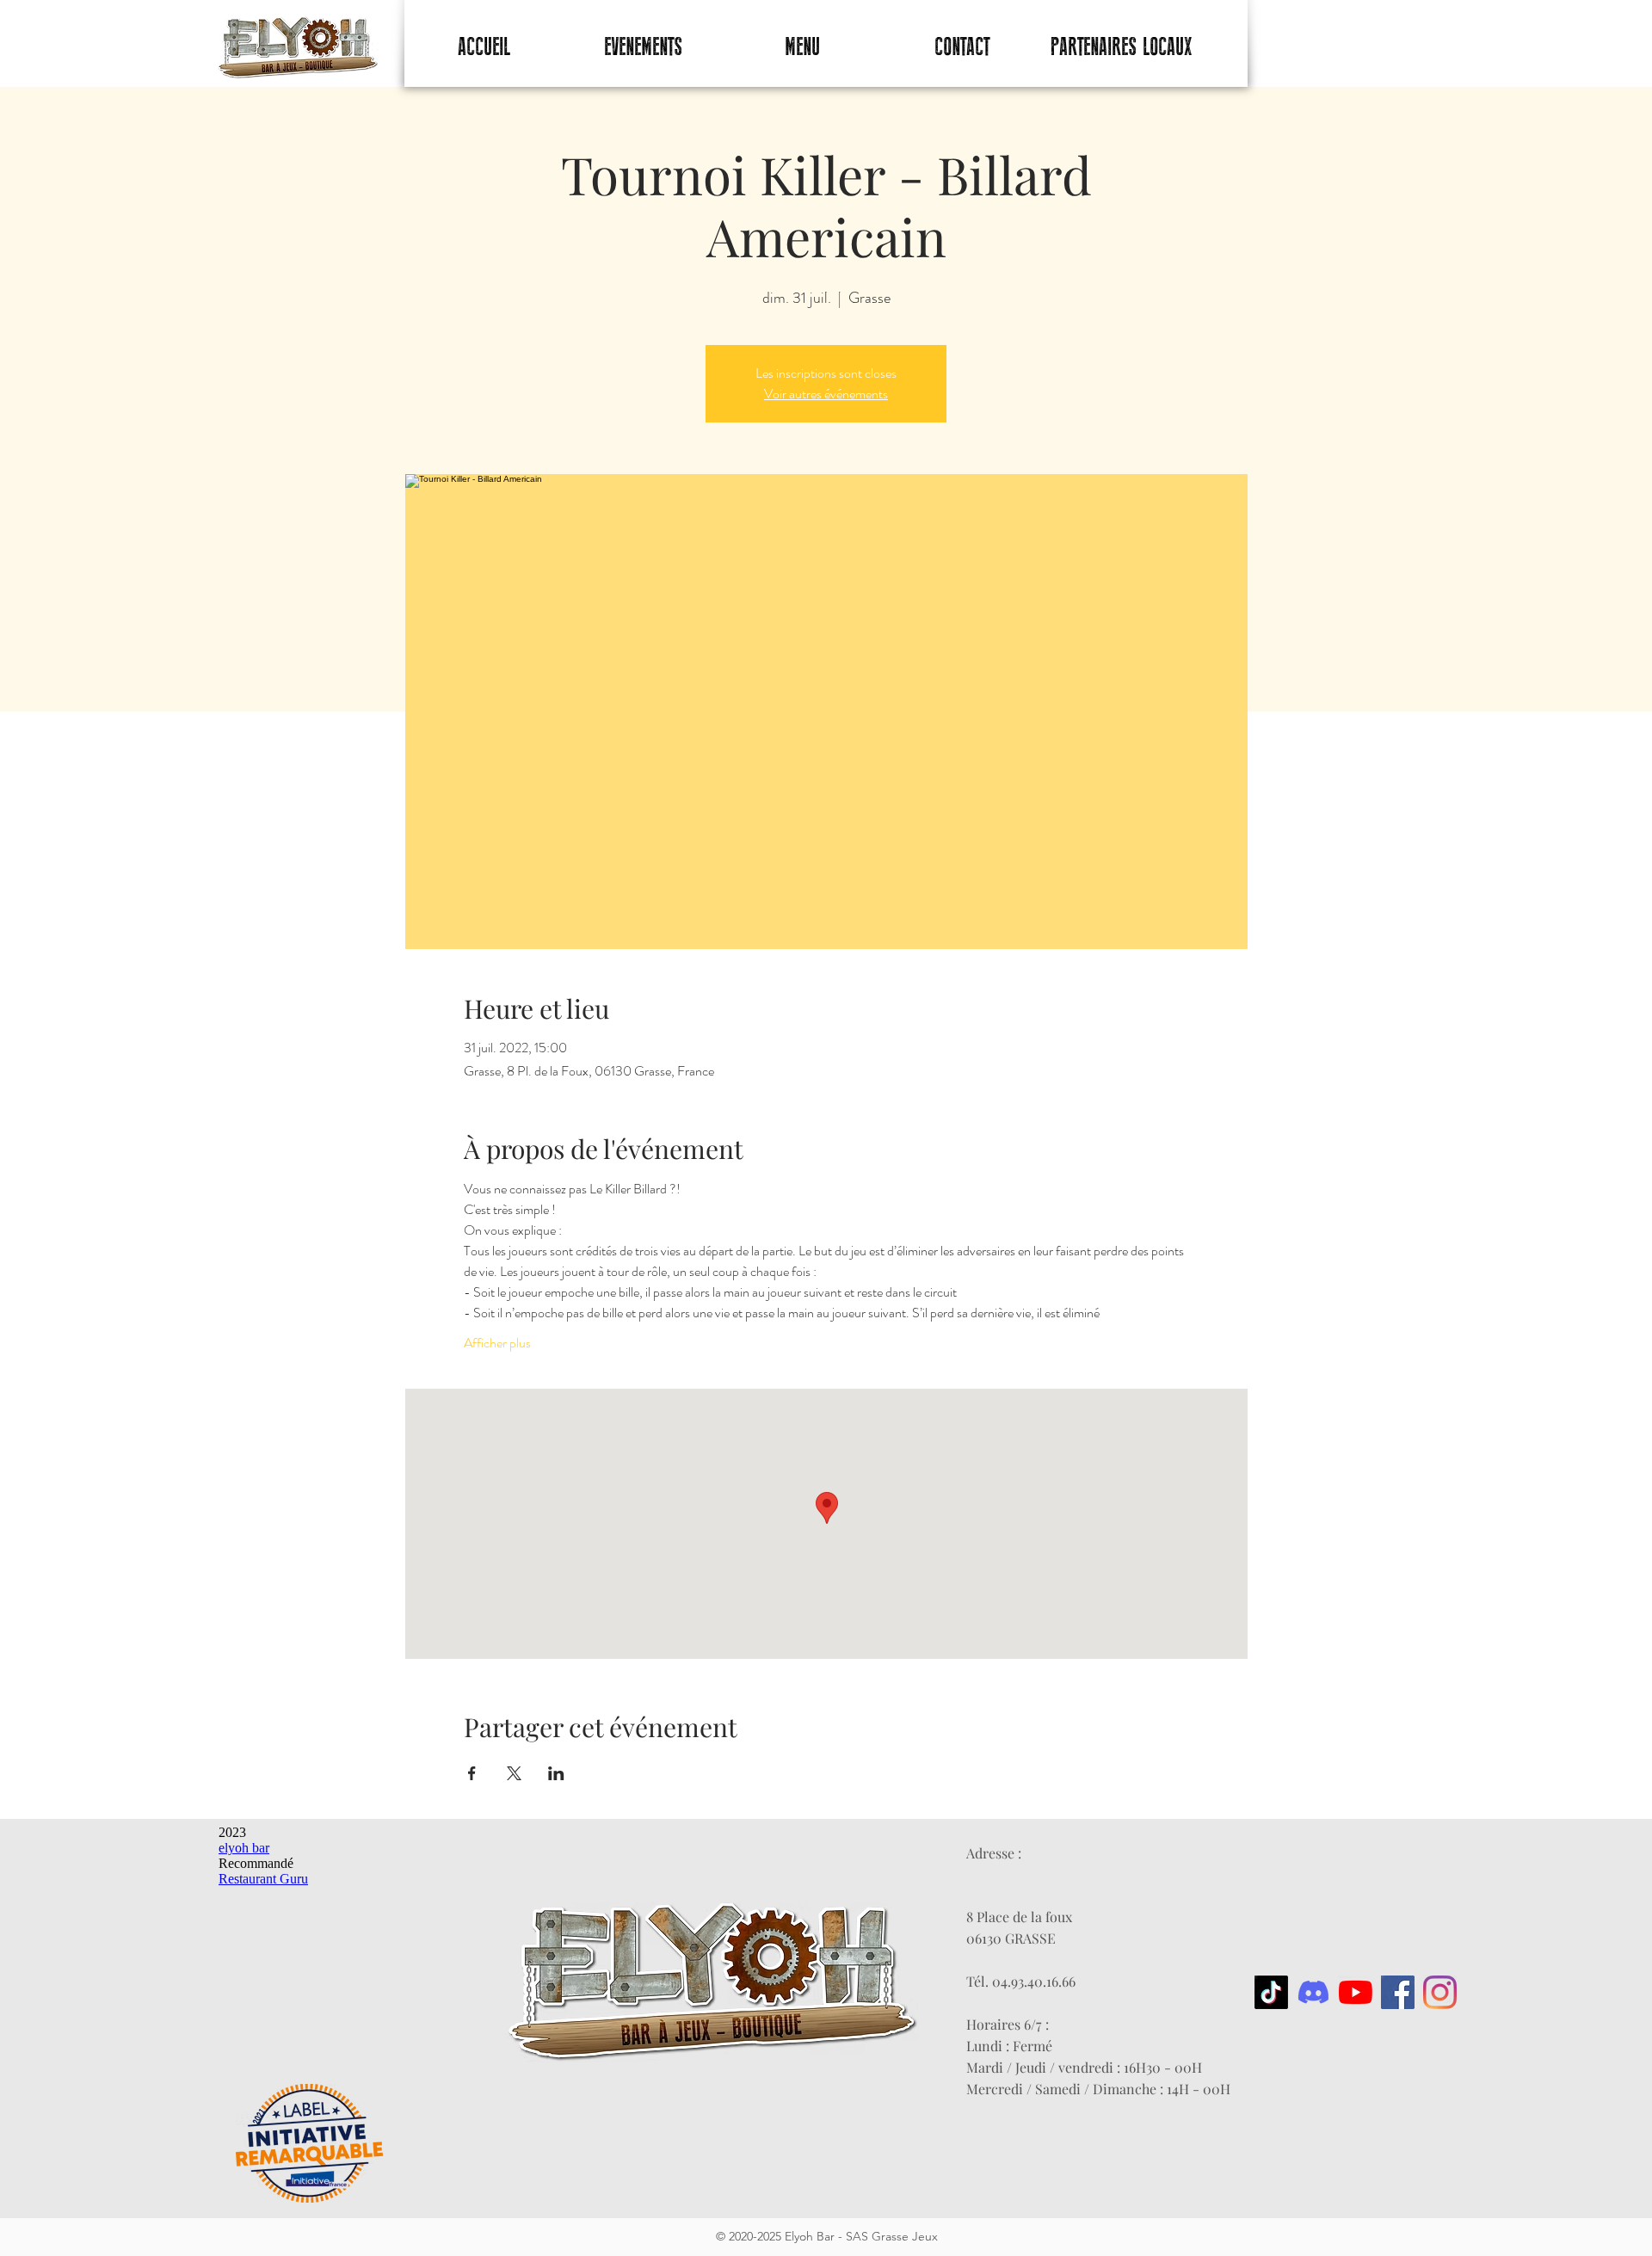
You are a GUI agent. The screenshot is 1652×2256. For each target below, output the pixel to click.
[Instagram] (1440, 1992)
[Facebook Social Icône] (1398, 1992)
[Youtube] (1356, 1992)
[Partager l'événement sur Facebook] (472, 1773)
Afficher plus (497, 1343)
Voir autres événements (826, 394)
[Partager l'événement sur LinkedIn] (556, 1773)
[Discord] (1313, 1992)
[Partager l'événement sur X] (514, 1773)
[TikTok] (1271, 1992)
